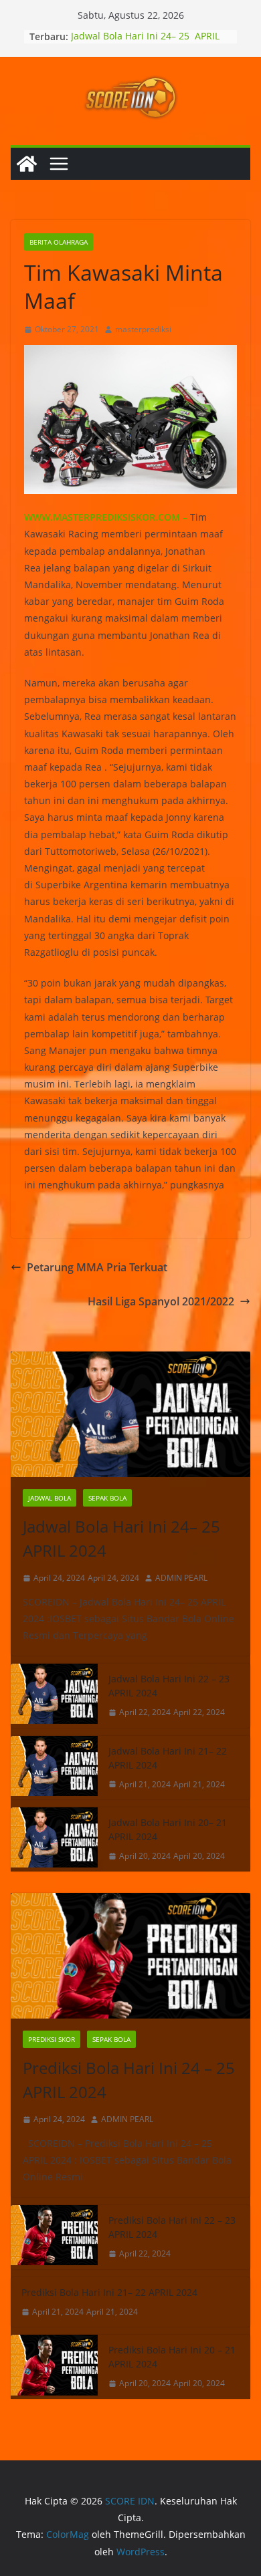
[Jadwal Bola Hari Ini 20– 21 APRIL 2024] (54, 1839)
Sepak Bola (107, 1498)
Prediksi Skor (52, 2039)
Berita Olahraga (59, 242)
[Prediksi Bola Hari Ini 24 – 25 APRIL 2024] (130, 1956)
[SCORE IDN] (27, 164)
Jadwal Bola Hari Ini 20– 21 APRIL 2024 (168, 1829)
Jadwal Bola (50, 1498)
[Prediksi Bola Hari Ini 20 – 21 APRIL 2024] (54, 2367)
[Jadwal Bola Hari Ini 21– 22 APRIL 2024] (54, 1768)
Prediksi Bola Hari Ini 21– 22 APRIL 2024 (109, 2292)
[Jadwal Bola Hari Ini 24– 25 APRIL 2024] (130, 1414)
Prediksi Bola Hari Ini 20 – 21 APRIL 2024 (172, 2357)
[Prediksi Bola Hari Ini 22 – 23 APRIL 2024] (54, 2237)
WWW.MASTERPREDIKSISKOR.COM (102, 517)
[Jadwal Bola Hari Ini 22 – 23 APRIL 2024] (54, 1696)
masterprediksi (143, 329)
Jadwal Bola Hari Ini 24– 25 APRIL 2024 (123, 1538)
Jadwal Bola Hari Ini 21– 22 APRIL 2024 (168, 1758)
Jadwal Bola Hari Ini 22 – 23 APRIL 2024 (169, 1686)
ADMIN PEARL (181, 1578)
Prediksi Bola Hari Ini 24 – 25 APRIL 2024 (129, 2080)
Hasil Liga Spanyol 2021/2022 (161, 1301)
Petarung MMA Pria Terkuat (97, 1267)
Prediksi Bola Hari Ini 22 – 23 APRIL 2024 (172, 2227)
